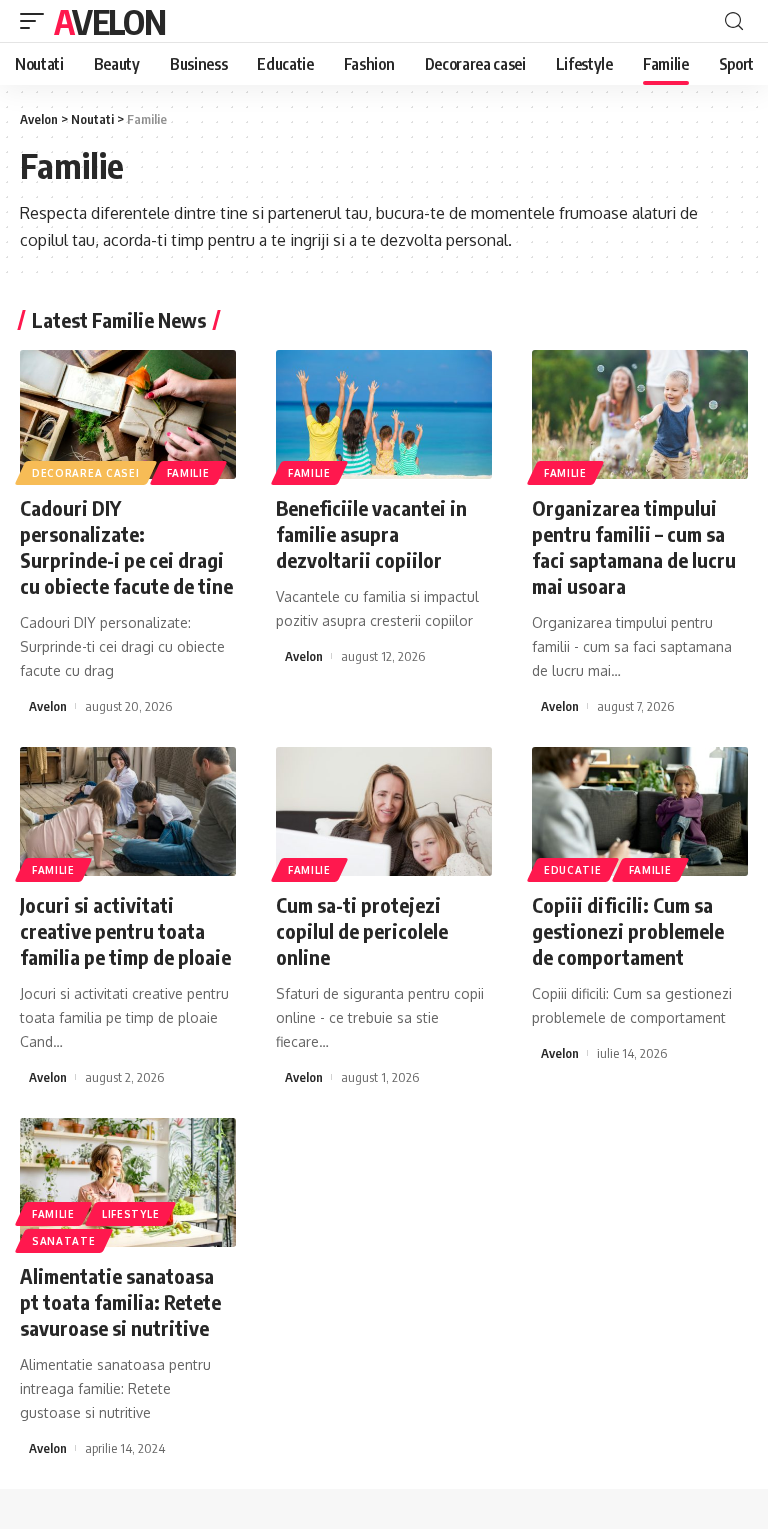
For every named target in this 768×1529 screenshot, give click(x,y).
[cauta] (734, 21)
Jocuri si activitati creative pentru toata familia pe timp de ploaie (125, 930)
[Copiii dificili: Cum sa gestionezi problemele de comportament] (640, 812)
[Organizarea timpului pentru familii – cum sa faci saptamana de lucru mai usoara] (640, 415)
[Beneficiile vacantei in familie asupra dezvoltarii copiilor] (384, 415)
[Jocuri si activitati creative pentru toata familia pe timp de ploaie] (128, 812)
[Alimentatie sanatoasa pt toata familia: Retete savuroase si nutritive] (128, 1183)
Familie (188, 473)
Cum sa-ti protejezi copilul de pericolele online (362, 930)
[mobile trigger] (37, 21)
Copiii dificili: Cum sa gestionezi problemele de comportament (628, 930)
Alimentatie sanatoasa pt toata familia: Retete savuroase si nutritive (120, 1301)
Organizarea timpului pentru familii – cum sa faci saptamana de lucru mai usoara (634, 546)
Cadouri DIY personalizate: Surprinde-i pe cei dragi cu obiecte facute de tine (126, 546)
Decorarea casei (86, 473)
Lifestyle (130, 1214)
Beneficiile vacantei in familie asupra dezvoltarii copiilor (371, 533)
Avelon (109, 21)
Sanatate (64, 1241)
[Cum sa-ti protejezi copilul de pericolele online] (384, 812)
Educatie (573, 870)
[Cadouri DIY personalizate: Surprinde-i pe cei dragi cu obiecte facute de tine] (128, 415)
